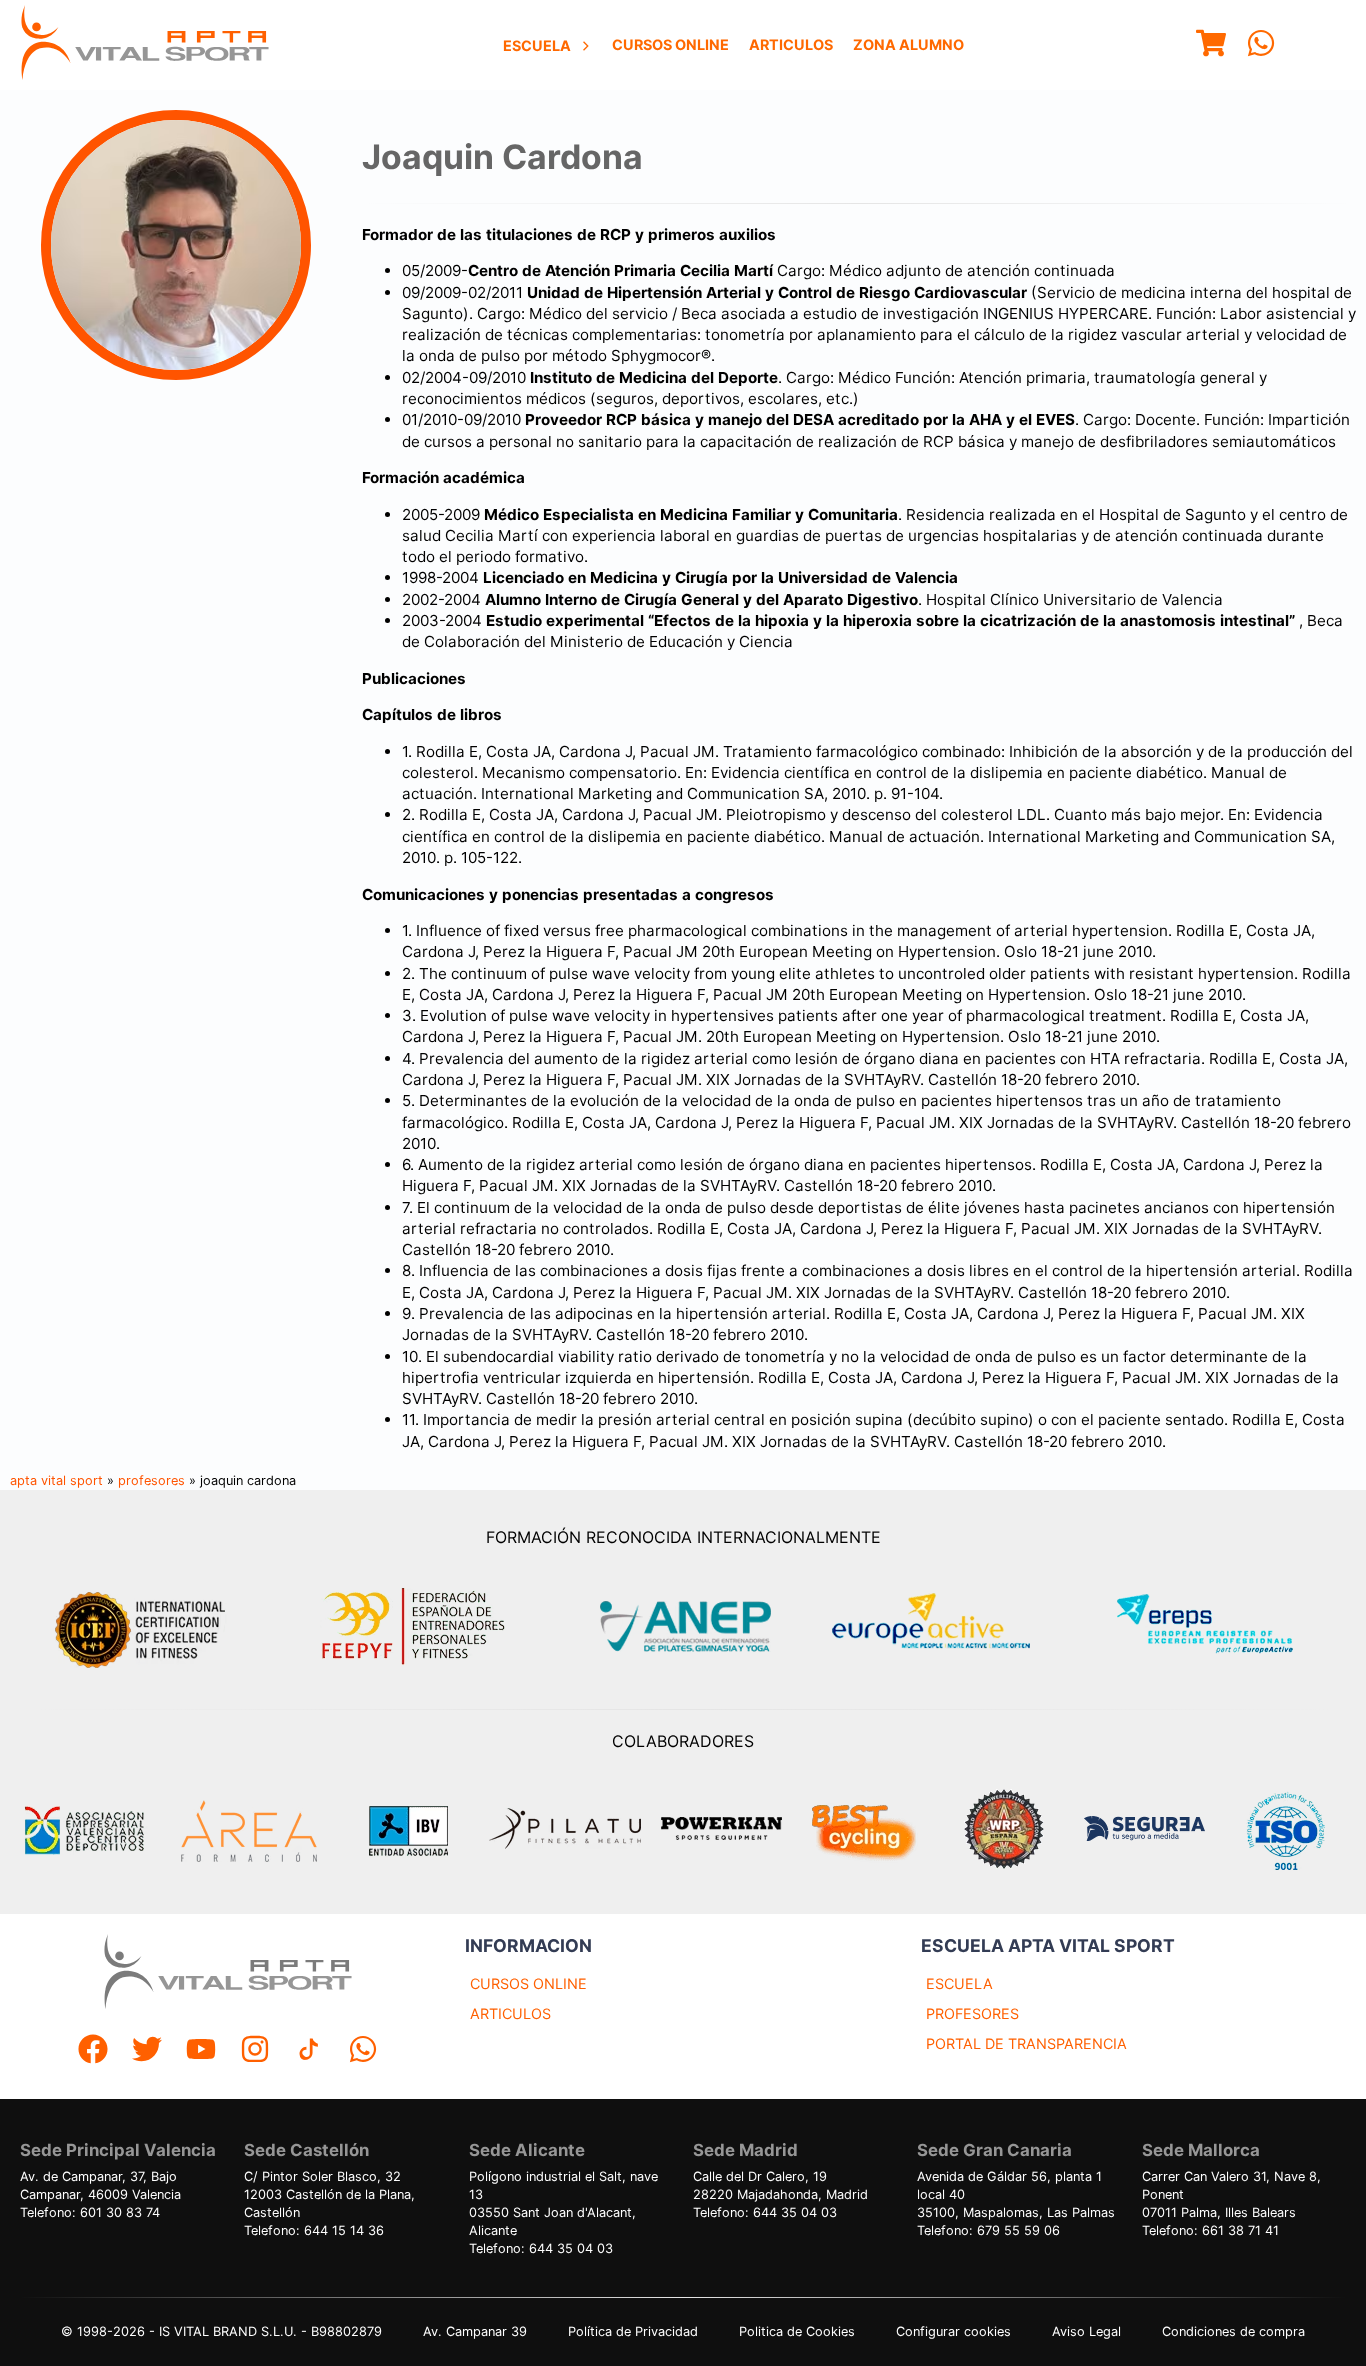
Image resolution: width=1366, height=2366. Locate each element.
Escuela (537, 45)
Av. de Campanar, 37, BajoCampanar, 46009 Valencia (100, 2185)
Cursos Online (670, 44)
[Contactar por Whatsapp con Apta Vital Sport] (1261, 45)
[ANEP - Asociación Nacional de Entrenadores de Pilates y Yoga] (683, 1626)
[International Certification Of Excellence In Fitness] (145, 1627)
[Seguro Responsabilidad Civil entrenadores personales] (1144, 1831)
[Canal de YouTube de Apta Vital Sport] (201, 2051)
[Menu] (1211, 45)
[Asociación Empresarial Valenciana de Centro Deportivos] (84, 1831)
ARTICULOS (510, 2013)
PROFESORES (972, 2013)
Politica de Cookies (797, 2331)
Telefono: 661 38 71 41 (1210, 2230)
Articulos (791, 44)
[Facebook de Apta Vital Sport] (93, 2051)
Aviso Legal (1086, 2331)
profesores (151, 1480)
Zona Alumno (908, 44)
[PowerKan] (721, 1831)
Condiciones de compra (1233, 2331)
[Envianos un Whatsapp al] (363, 2051)
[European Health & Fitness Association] (952, 1626)
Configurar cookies (953, 2331)
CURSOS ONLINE (528, 1983)
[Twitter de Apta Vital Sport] (147, 2051)
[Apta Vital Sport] (145, 45)
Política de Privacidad (633, 2331)
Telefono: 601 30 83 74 (90, 2212)
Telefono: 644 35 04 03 (541, 2248)
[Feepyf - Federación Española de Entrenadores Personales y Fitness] (414, 1626)
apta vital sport (56, 1480)
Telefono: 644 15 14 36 (314, 2230)
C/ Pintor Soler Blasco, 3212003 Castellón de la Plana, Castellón (329, 2194)
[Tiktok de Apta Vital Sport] (309, 2051)
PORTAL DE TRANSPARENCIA (1026, 2043)
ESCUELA (959, 1983)
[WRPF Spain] (1004, 1831)
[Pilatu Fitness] (565, 1831)
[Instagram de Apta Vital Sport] (255, 2051)
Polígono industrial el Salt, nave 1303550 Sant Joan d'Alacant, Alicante (563, 2203)
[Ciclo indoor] (863, 1831)
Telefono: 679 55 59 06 (988, 2230)
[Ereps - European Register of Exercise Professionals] (1221, 1626)
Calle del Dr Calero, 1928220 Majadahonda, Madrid (780, 2185)
